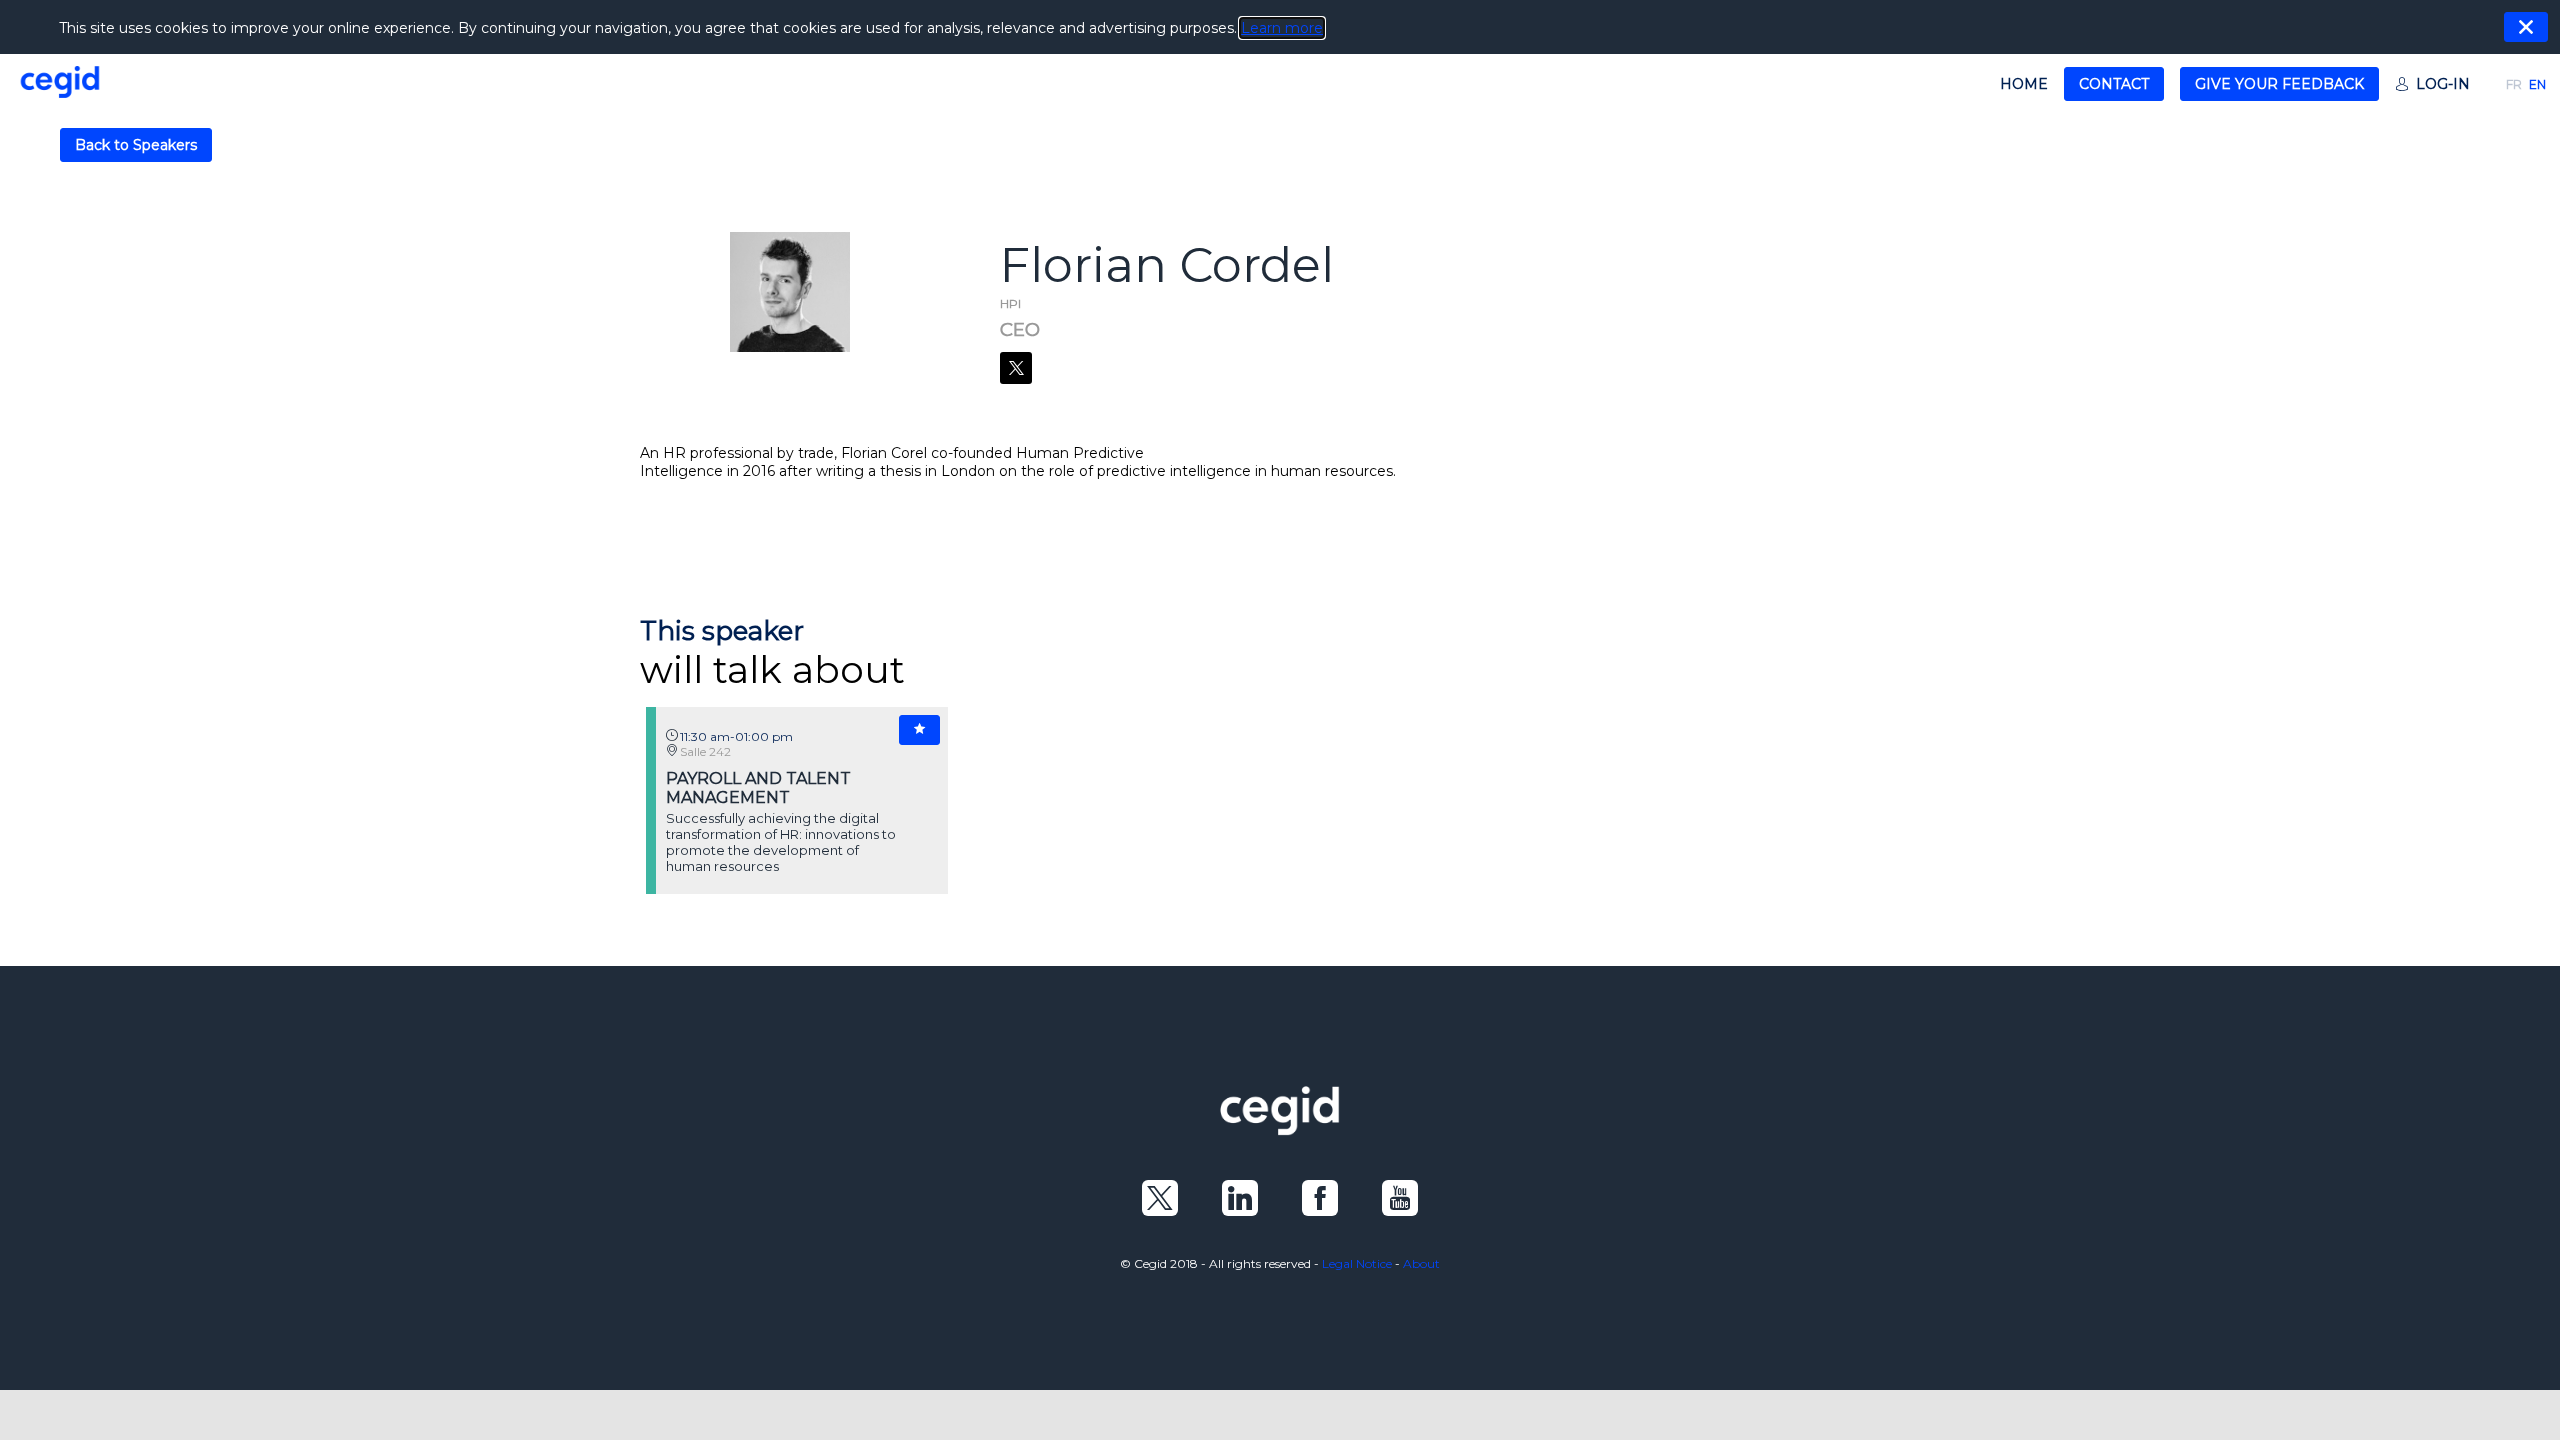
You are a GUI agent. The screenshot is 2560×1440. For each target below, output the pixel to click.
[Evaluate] (919, 730)
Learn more (1282, 28)
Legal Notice (1357, 1262)
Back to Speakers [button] (136, 145)
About (1421, 1262)
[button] (2114, 84)
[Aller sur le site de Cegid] (1280, 1130)
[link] (2024, 84)
